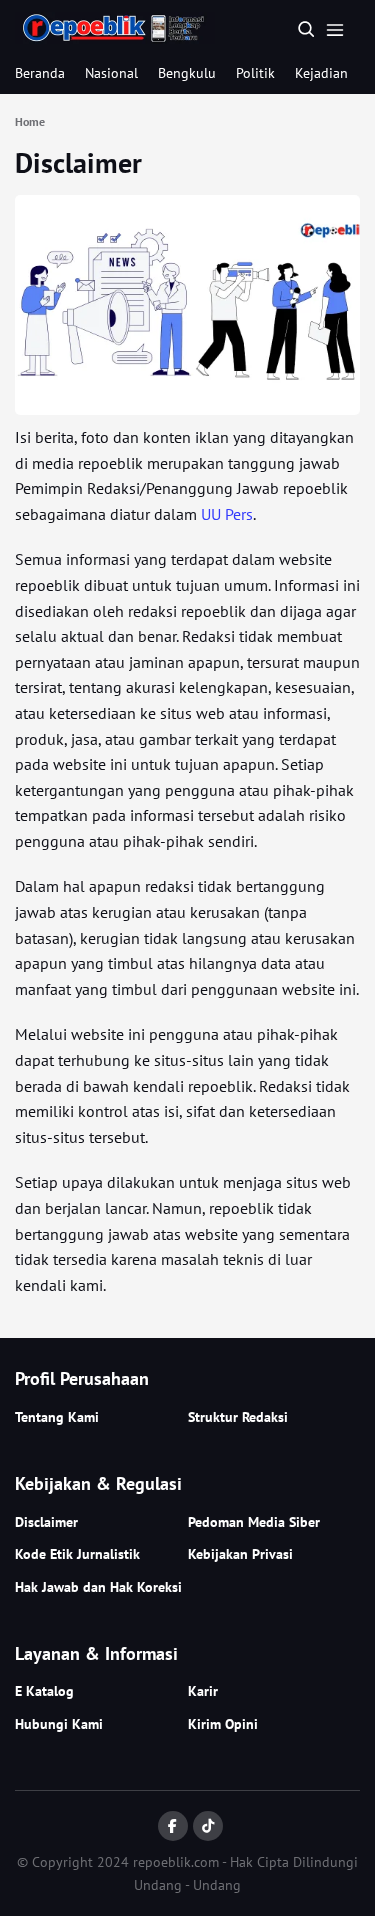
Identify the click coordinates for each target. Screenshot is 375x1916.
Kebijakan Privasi (240, 1554)
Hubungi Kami (59, 1724)
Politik (255, 73)
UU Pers (227, 514)
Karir (203, 1691)
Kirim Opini (223, 1724)
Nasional (111, 73)
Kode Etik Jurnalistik (77, 1554)
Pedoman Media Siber (254, 1522)
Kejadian (321, 73)
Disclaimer (78, 162)
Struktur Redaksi (238, 1417)
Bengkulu (187, 73)
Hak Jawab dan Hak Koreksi (98, 1587)
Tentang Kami (57, 1417)
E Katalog (44, 1691)
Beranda (40, 73)
